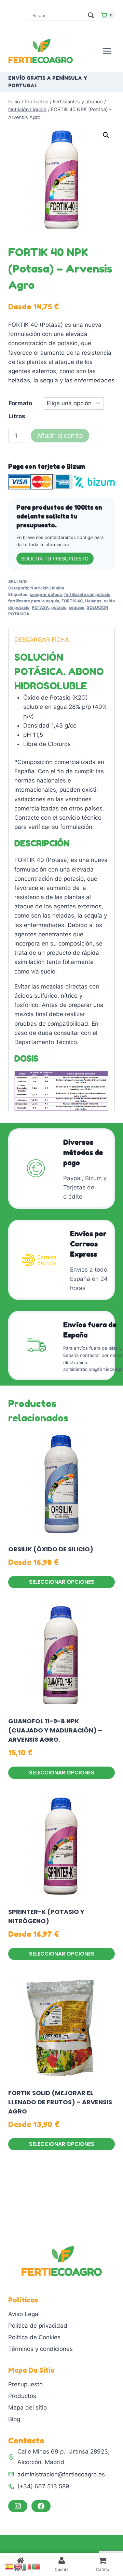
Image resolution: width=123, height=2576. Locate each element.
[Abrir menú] (107, 51)
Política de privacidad (38, 2326)
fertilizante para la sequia (34, 601)
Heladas (93, 601)
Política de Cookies (34, 2337)
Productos (22, 2396)
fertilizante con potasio (87, 594)
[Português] (36, 2566)
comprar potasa (46, 594)
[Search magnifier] (91, 15)
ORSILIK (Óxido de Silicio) (51, 1549)
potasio (59, 607)
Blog (14, 2419)
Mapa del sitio (28, 2407)
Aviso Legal (24, 2314)
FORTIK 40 (72, 601)
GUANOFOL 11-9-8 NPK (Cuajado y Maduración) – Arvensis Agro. (55, 1730)
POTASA (40, 607)
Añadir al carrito (60, 435)
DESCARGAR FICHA (42, 640)
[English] (18, 2566)
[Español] (10, 2566)
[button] (106, 135)
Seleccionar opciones (62, 1582)
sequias (77, 607)
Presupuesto (25, 2384)
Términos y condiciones (40, 2349)
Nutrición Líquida (47, 588)
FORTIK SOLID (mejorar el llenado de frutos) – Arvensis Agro (60, 2102)
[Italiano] (27, 2566)
